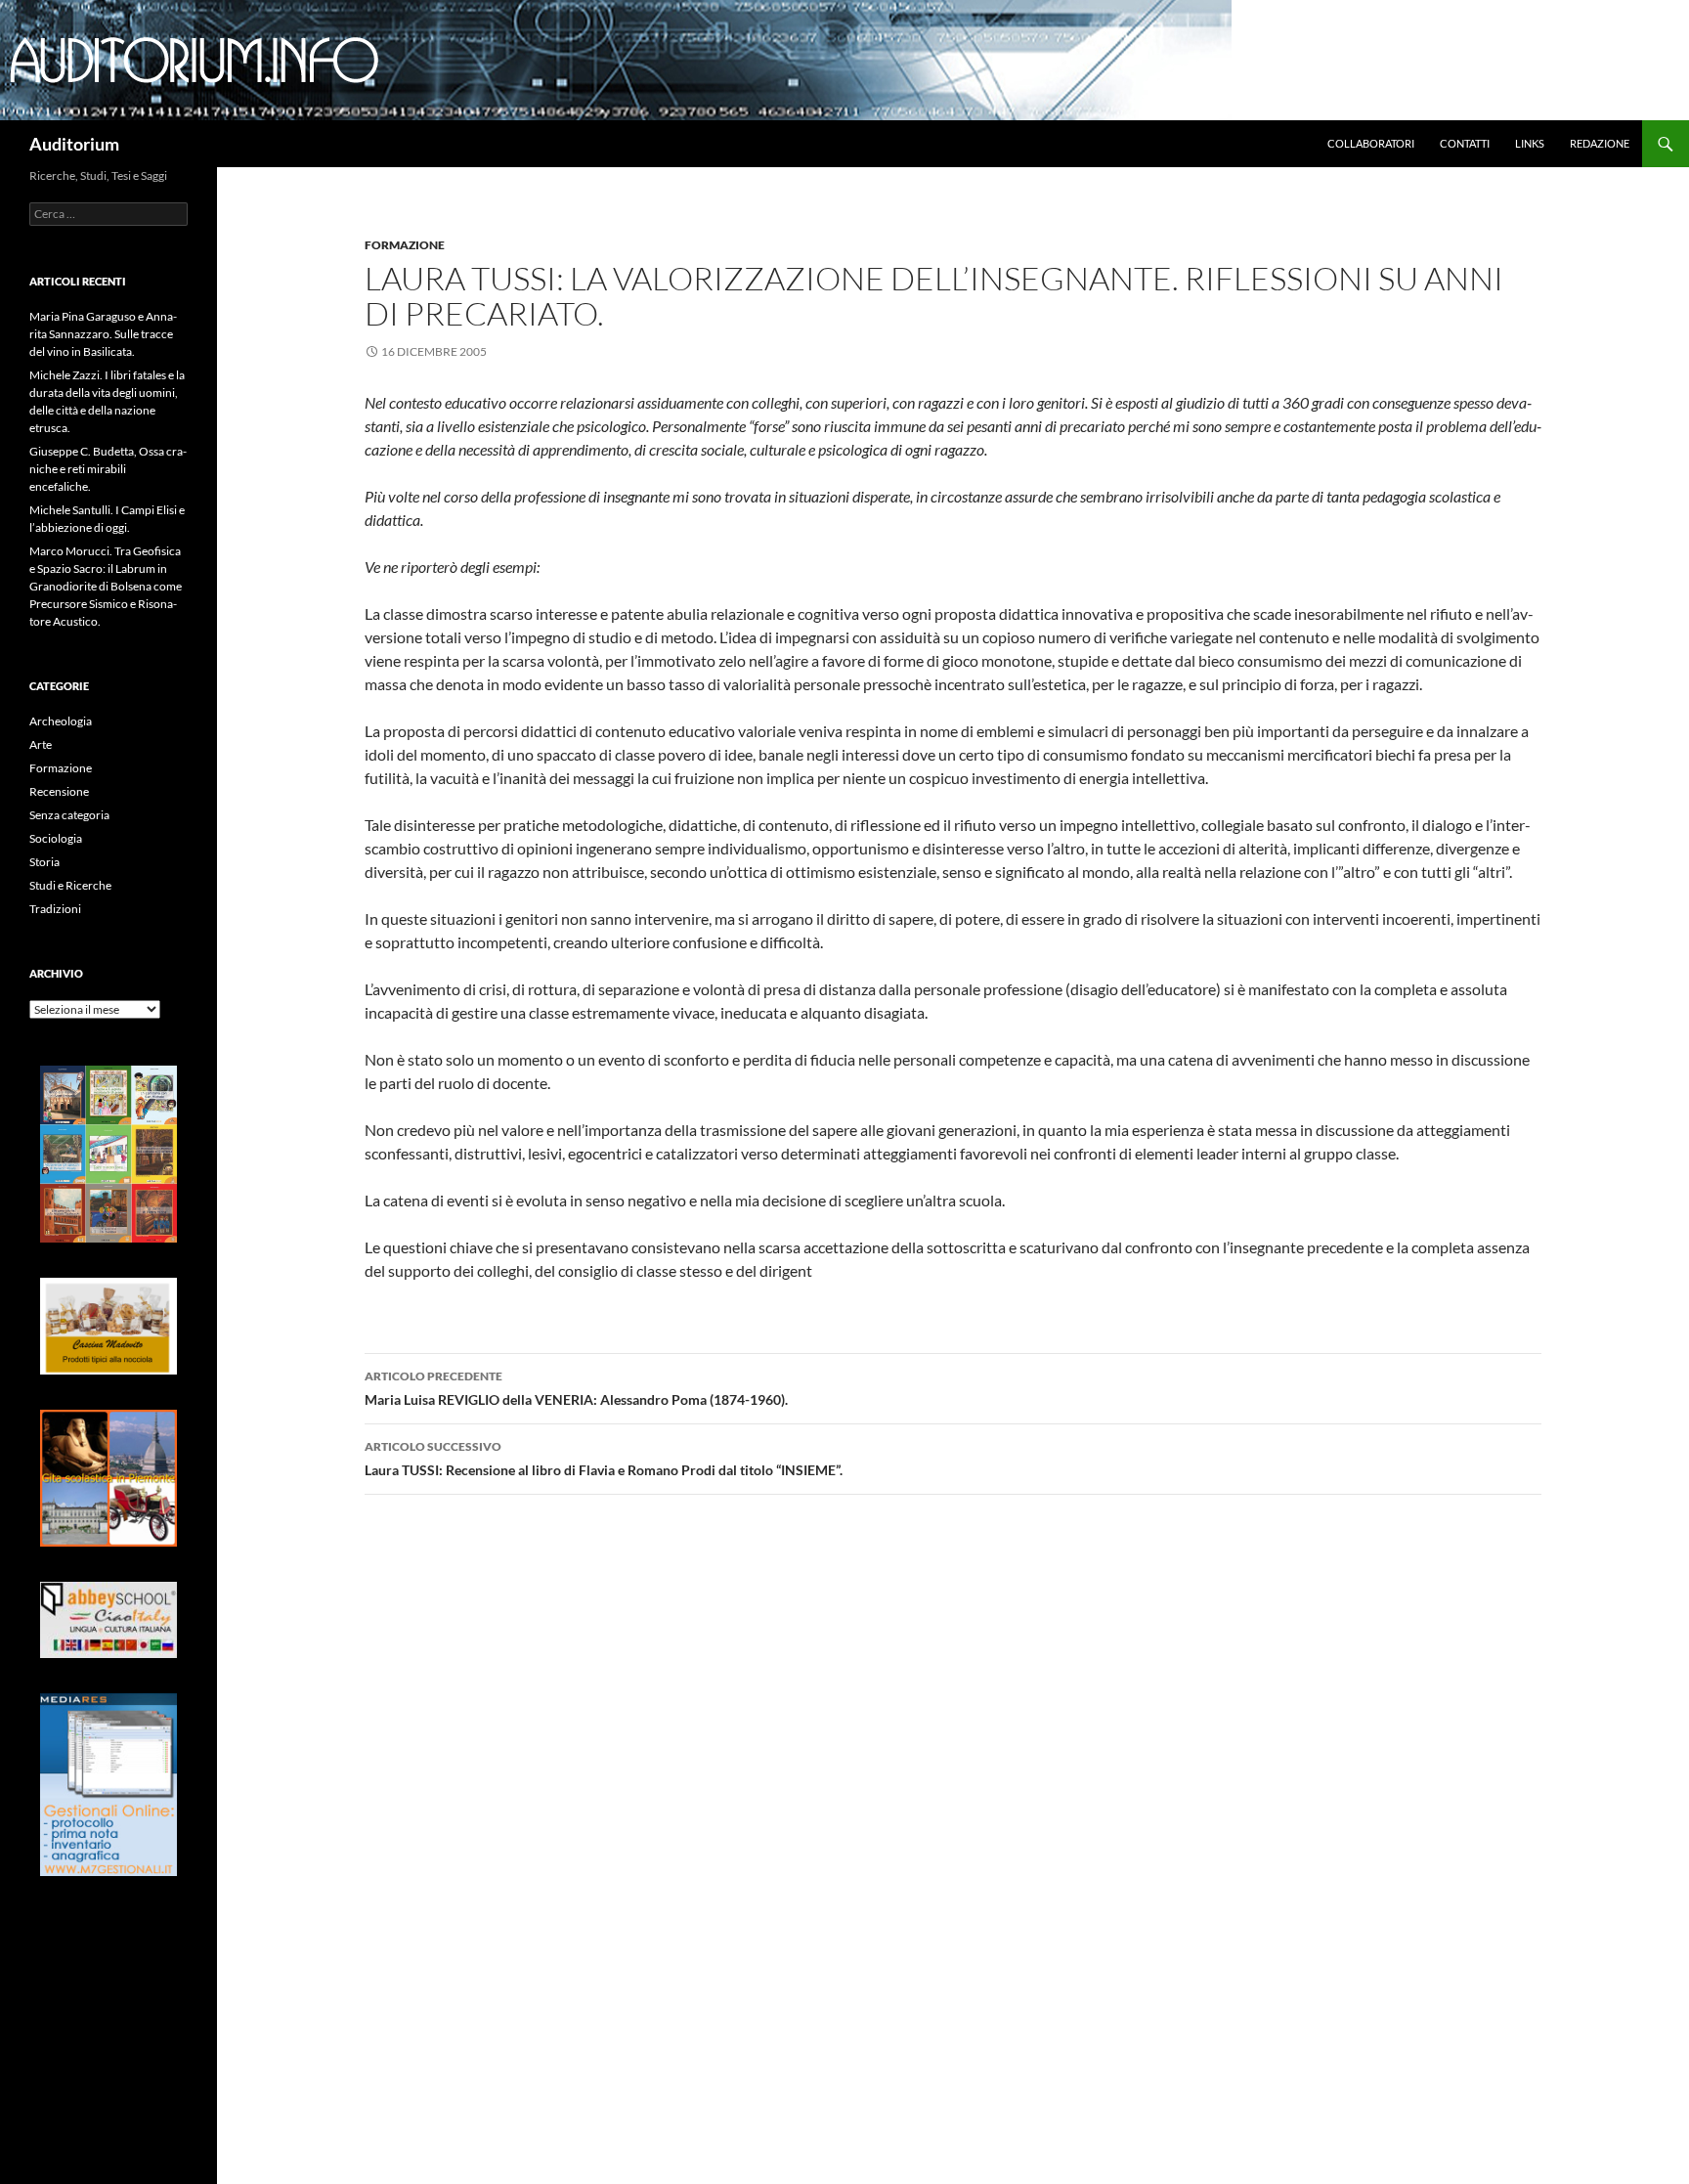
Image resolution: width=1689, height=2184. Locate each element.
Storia (44, 862)
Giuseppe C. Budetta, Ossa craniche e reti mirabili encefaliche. (108, 469)
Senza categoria (69, 815)
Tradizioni (55, 909)
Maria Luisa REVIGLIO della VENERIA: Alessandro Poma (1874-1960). (576, 1388)
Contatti (1465, 143)
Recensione (59, 791)
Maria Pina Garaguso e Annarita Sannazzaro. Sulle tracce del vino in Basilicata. (103, 334)
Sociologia (56, 838)
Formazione (405, 245)
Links (1530, 143)
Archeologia (61, 721)
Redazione (1600, 143)
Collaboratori (1371, 143)
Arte (41, 744)
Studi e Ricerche (70, 885)
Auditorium (74, 144)
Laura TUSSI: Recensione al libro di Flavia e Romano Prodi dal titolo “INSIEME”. (604, 1459)
